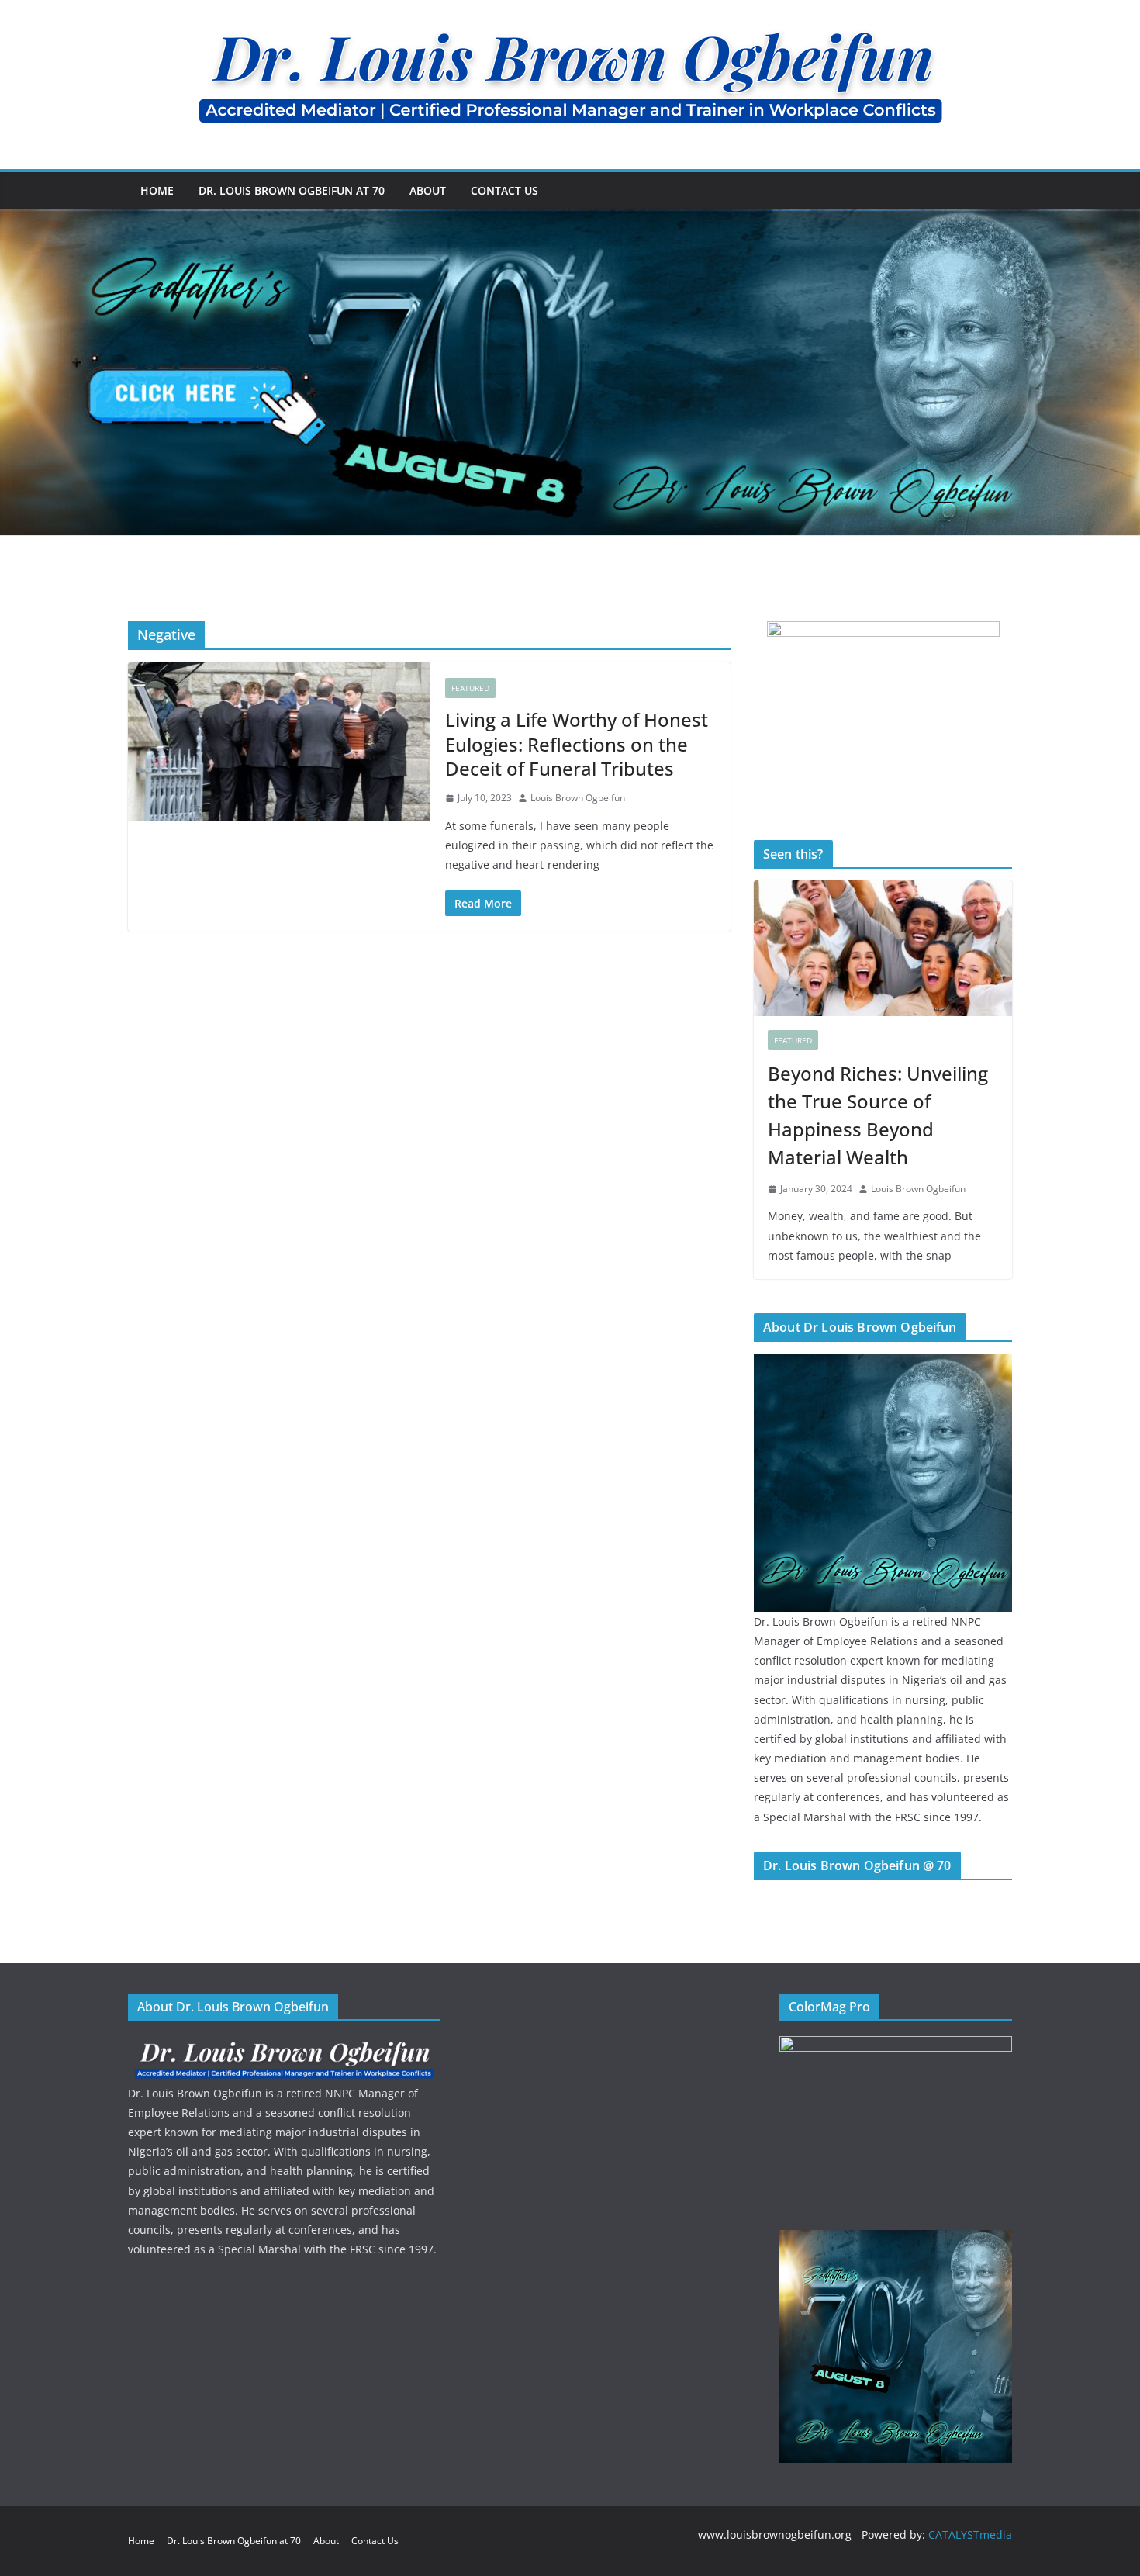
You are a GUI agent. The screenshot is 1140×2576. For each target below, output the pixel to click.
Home (157, 190)
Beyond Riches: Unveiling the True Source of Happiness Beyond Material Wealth (878, 1115)
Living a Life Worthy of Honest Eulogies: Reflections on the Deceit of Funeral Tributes (577, 743)
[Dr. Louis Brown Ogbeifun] (883, 1363)
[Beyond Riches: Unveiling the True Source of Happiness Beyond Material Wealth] (883, 948)
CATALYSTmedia (970, 2535)
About (428, 190)
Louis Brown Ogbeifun (578, 798)
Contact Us (504, 190)
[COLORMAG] (284, 2046)
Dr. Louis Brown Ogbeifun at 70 (292, 190)
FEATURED (470, 688)
